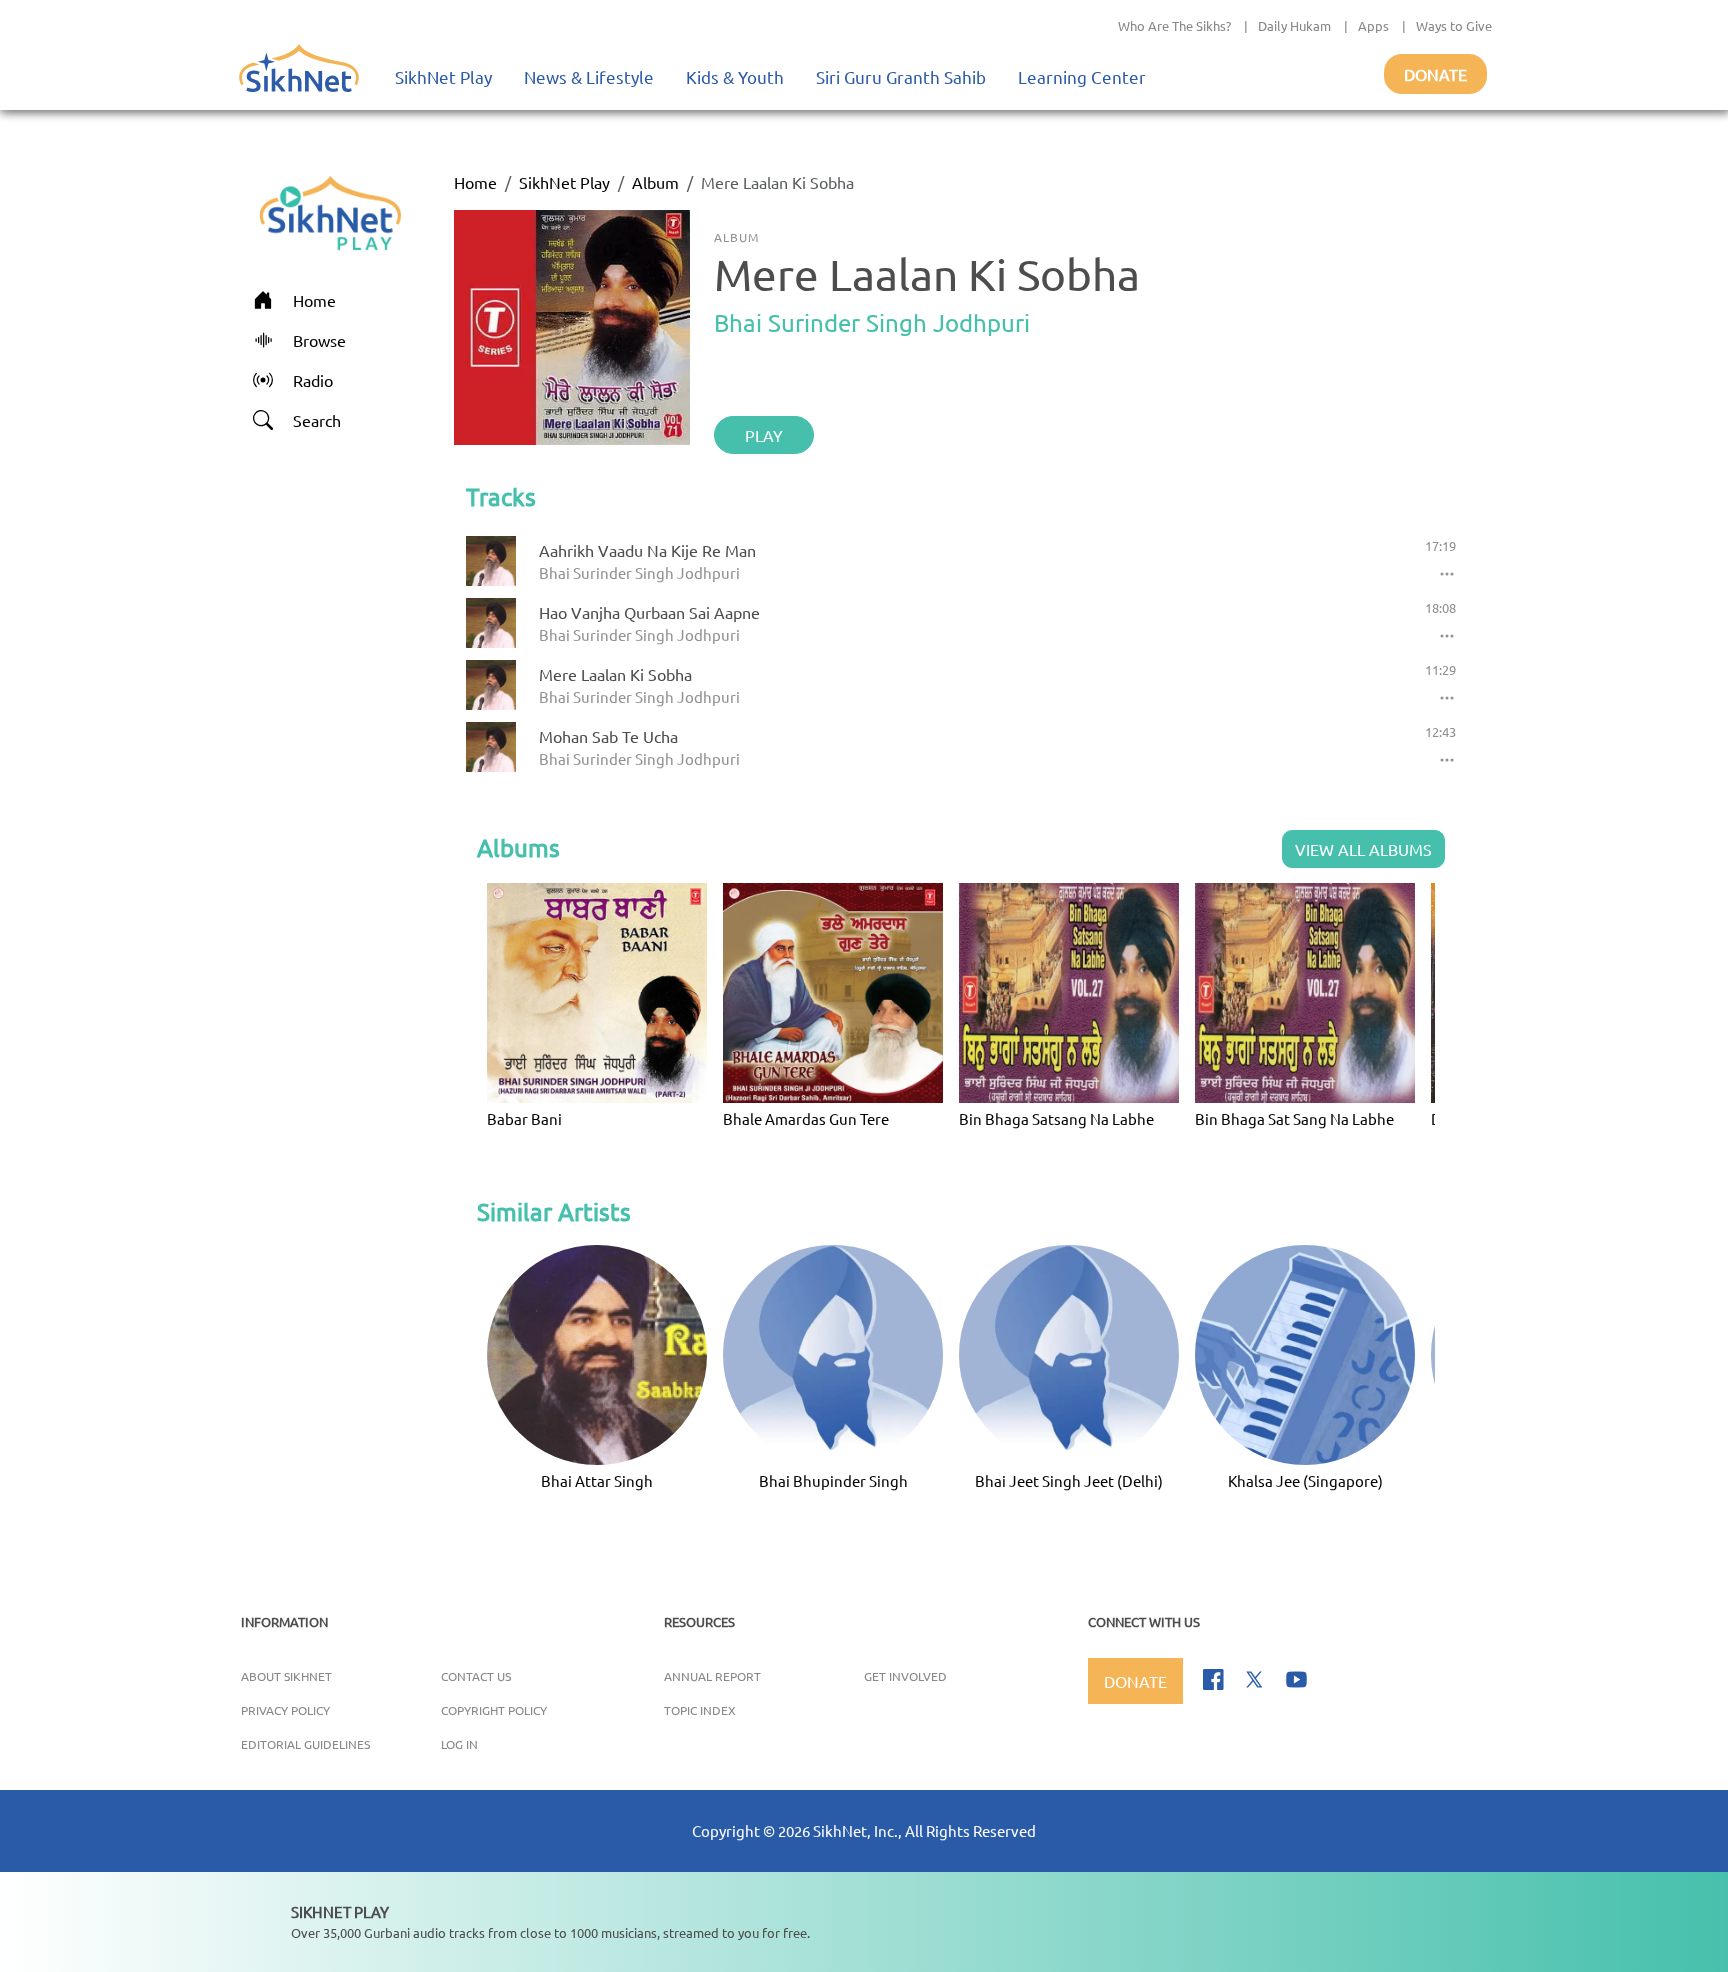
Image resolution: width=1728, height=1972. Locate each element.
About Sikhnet (286, 1676)
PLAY (764, 435)
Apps (1373, 25)
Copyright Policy (494, 1710)
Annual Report (712, 1676)
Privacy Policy (285, 1710)
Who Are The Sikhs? (1174, 25)
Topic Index (700, 1710)
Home (475, 182)
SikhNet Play (443, 76)
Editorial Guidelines (305, 1744)
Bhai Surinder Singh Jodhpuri (872, 322)
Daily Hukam (1294, 25)
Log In (459, 1744)
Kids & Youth (735, 76)
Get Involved (905, 1676)
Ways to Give (1454, 25)
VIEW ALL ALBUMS (1363, 849)
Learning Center (1082, 76)
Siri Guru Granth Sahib (901, 76)
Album (655, 182)
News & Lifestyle (589, 76)
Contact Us (476, 1676)
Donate (1435, 74)
